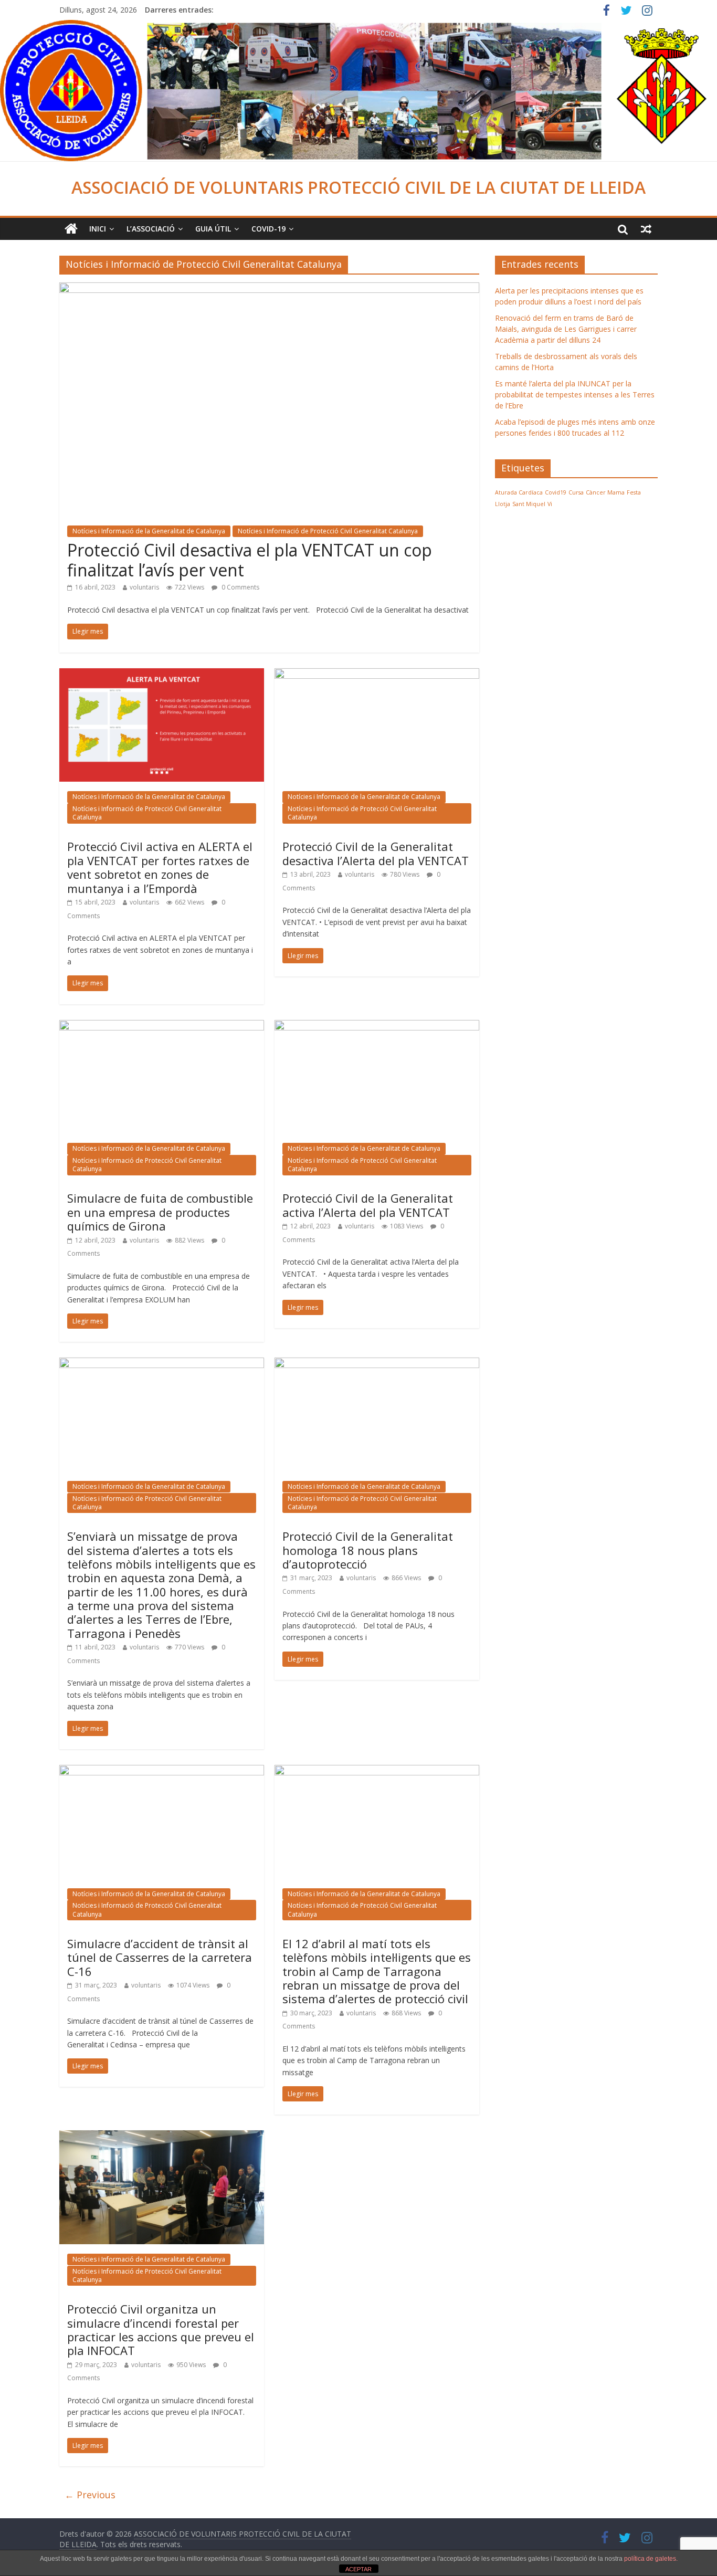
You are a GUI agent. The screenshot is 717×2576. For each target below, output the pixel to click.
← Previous (90, 2495)
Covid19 (556, 492)
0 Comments (240, 587)
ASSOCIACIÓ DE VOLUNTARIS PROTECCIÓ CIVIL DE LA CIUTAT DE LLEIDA (358, 187)
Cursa (576, 492)
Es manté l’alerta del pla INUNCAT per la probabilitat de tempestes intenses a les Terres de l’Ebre (575, 395)
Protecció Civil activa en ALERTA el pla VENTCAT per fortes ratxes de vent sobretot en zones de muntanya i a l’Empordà (160, 867)
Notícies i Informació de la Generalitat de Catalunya (149, 531)
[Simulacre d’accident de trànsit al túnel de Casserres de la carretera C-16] (162, 1771)
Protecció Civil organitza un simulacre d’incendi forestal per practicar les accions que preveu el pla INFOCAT (161, 2330)
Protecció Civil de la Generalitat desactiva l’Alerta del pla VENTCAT (376, 853)
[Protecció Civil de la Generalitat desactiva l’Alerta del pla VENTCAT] (377, 675)
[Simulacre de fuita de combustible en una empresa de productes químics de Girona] (162, 1026)
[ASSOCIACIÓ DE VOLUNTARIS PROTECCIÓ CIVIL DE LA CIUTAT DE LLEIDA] (358, 26)
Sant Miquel (529, 504)
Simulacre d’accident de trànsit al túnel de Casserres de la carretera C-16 (160, 1957)
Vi (550, 504)
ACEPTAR (358, 2569)
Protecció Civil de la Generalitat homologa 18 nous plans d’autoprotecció (368, 1550)
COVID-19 (268, 229)
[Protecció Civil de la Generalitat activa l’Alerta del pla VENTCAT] (377, 1026)
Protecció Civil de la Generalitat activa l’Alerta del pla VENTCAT (368, 1205)
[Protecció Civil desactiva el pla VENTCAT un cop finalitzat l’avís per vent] (269, 289)
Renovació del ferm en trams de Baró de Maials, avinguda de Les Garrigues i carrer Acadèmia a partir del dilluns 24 (566, 329)
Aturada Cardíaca (519, 492)
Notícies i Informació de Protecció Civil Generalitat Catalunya (328, 531)
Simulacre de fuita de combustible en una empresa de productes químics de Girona (160, 1212)
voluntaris (144, 587)
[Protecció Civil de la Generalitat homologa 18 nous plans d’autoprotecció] (377, 1364)
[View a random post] (646, 229)
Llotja (503, 504)
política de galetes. (651, 2559)
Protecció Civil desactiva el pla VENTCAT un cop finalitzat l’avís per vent (250, 560)
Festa (634, 492)
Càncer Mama (605, 492)
